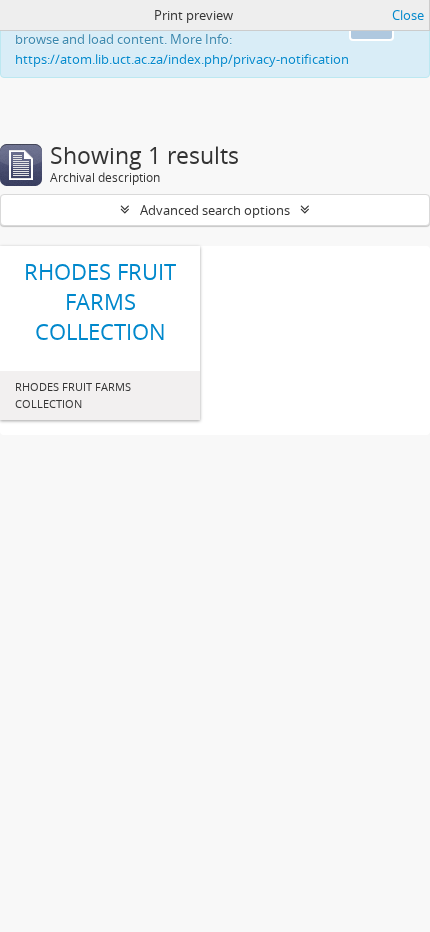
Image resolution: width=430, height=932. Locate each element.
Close (408, 15)
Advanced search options (215, 210)
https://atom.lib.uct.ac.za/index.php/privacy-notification (182, 59)
